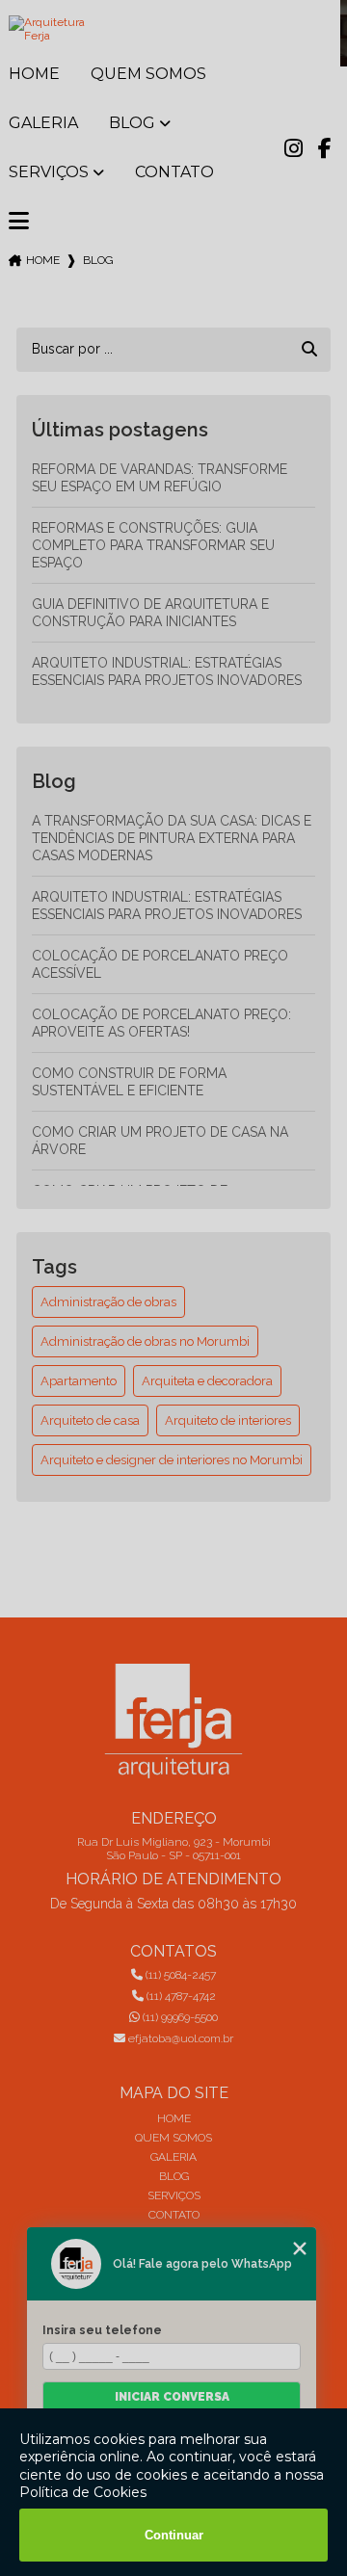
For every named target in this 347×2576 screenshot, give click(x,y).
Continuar (174, 2535)
